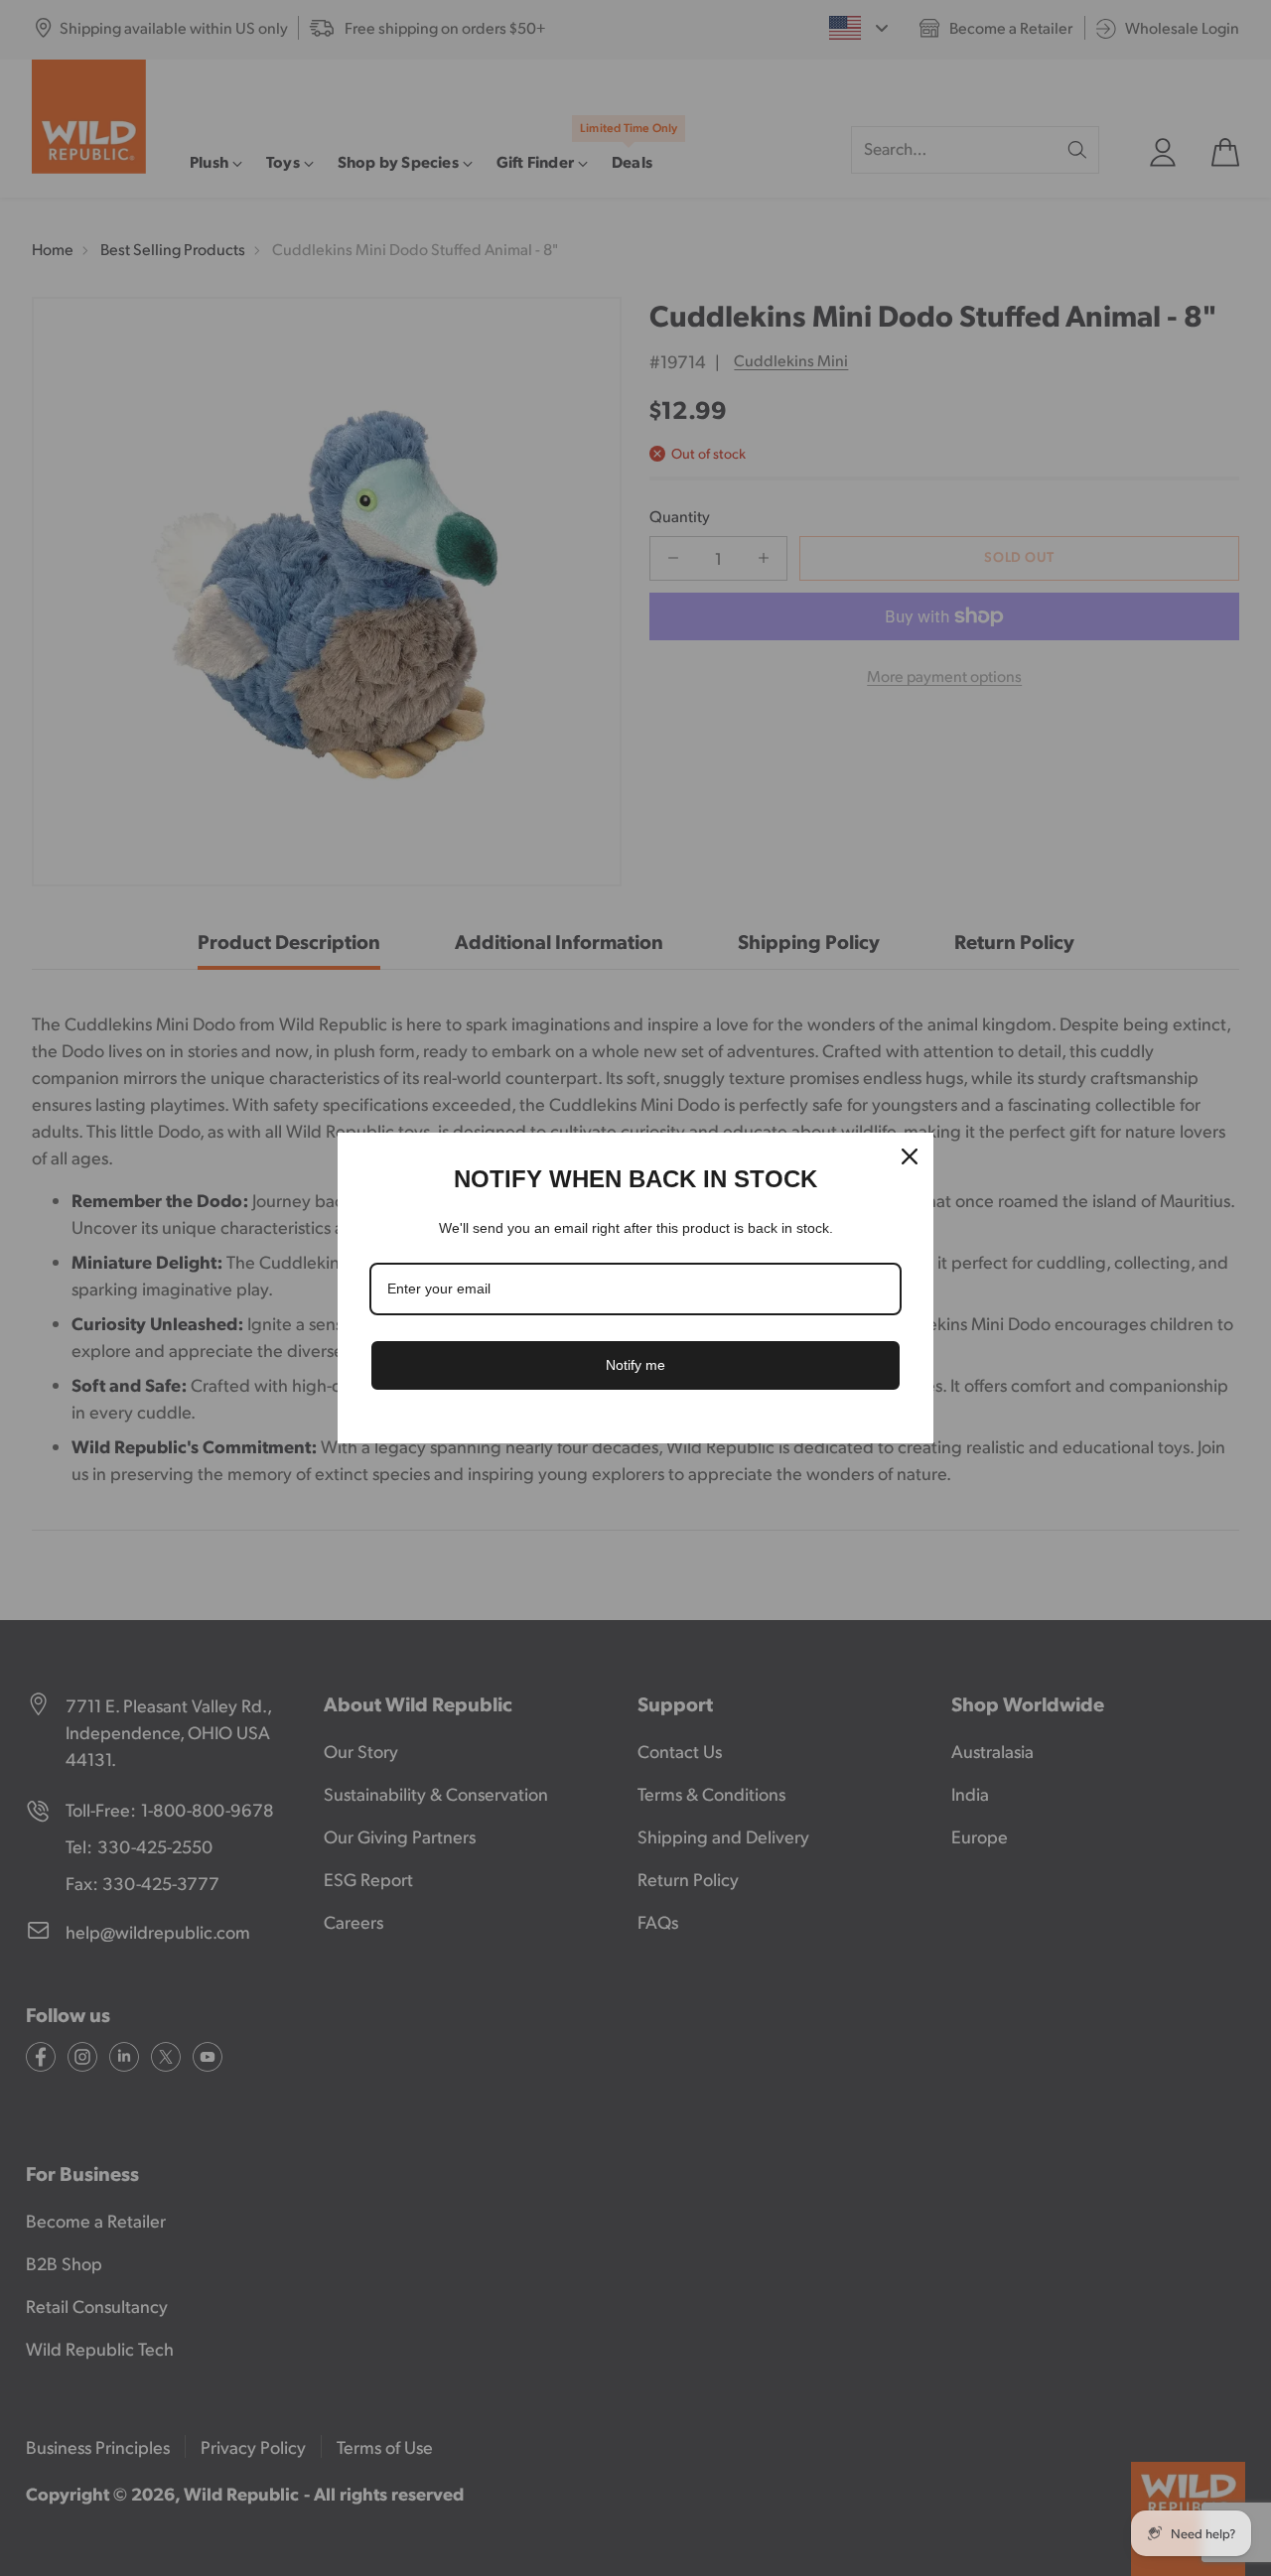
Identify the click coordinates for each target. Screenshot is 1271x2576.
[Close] (910, 1156)
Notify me (635, 1365)
